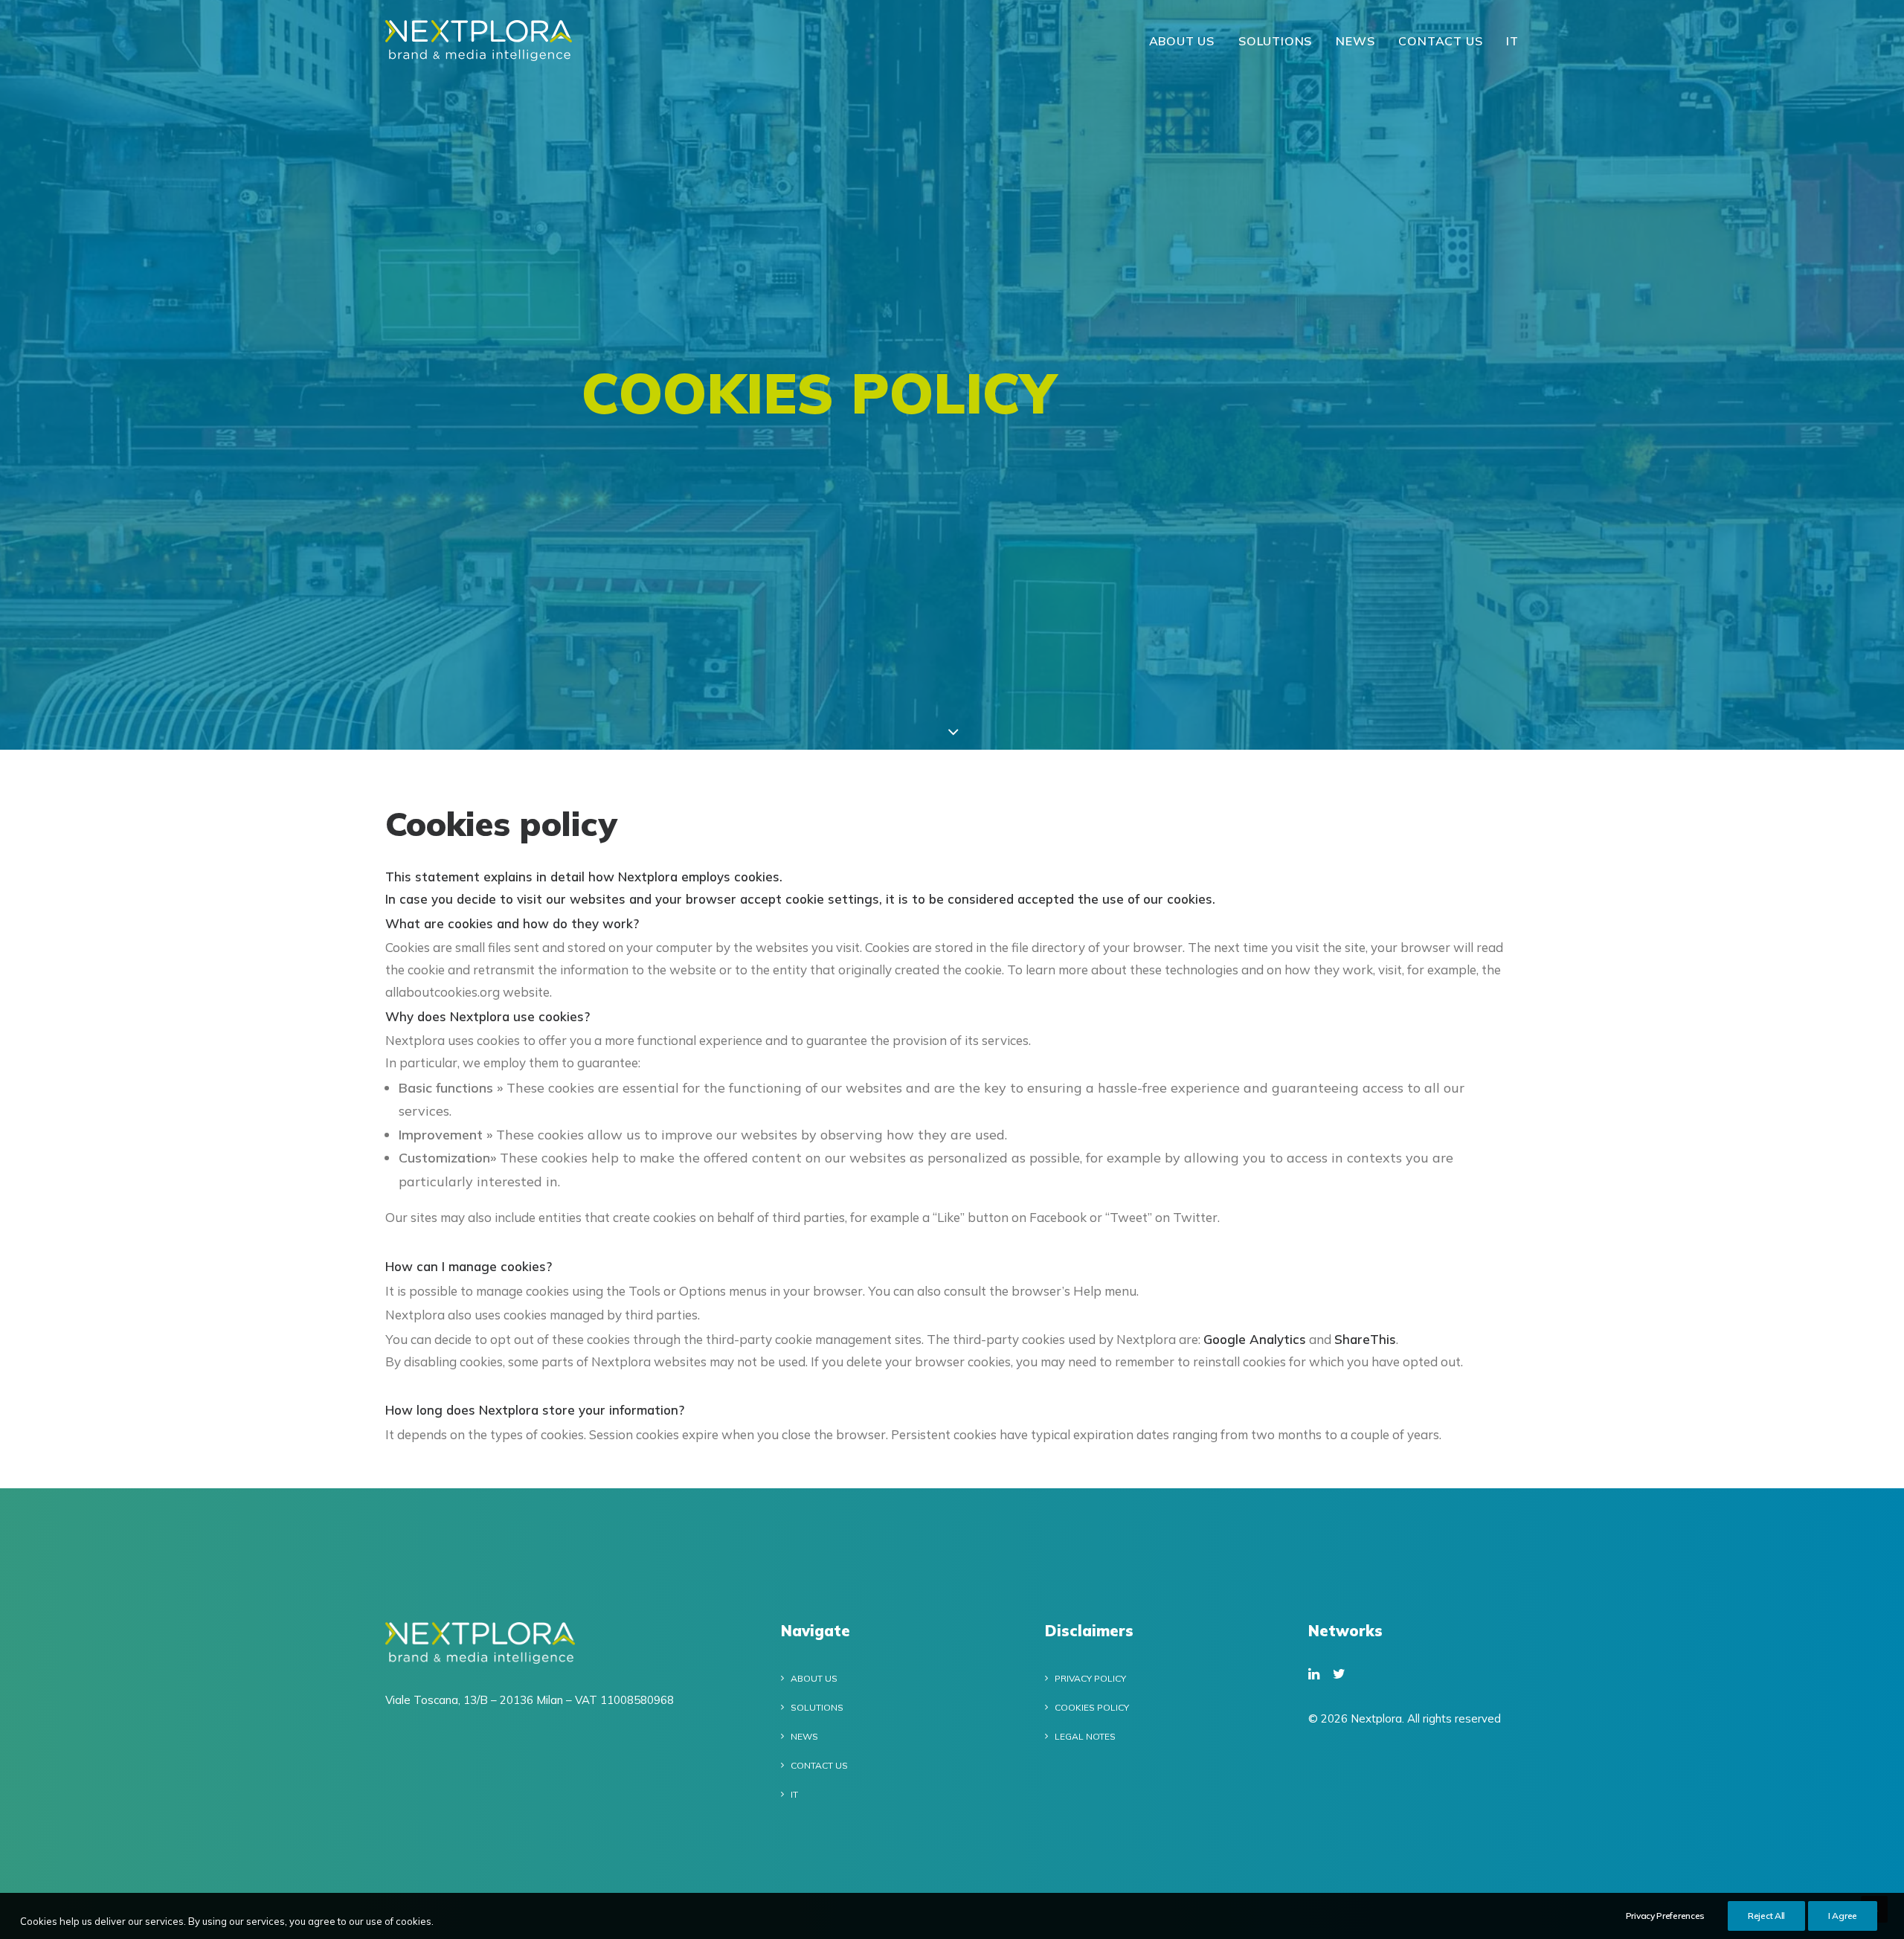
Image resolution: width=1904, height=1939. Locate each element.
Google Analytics (1255, 1339)
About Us (1182, 41)
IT (1512, 41)
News (1355, 41)
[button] (1314, 1675)
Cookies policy (1092, 1707)
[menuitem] (1187, 41)
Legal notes (1085, 1736)
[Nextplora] (479, 41)
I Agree (1843, 1916)
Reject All (1766, 1916)
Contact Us (1440, 41)
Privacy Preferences (1665, 1916)
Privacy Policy (1090, 1678)
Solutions (1275, 41)
